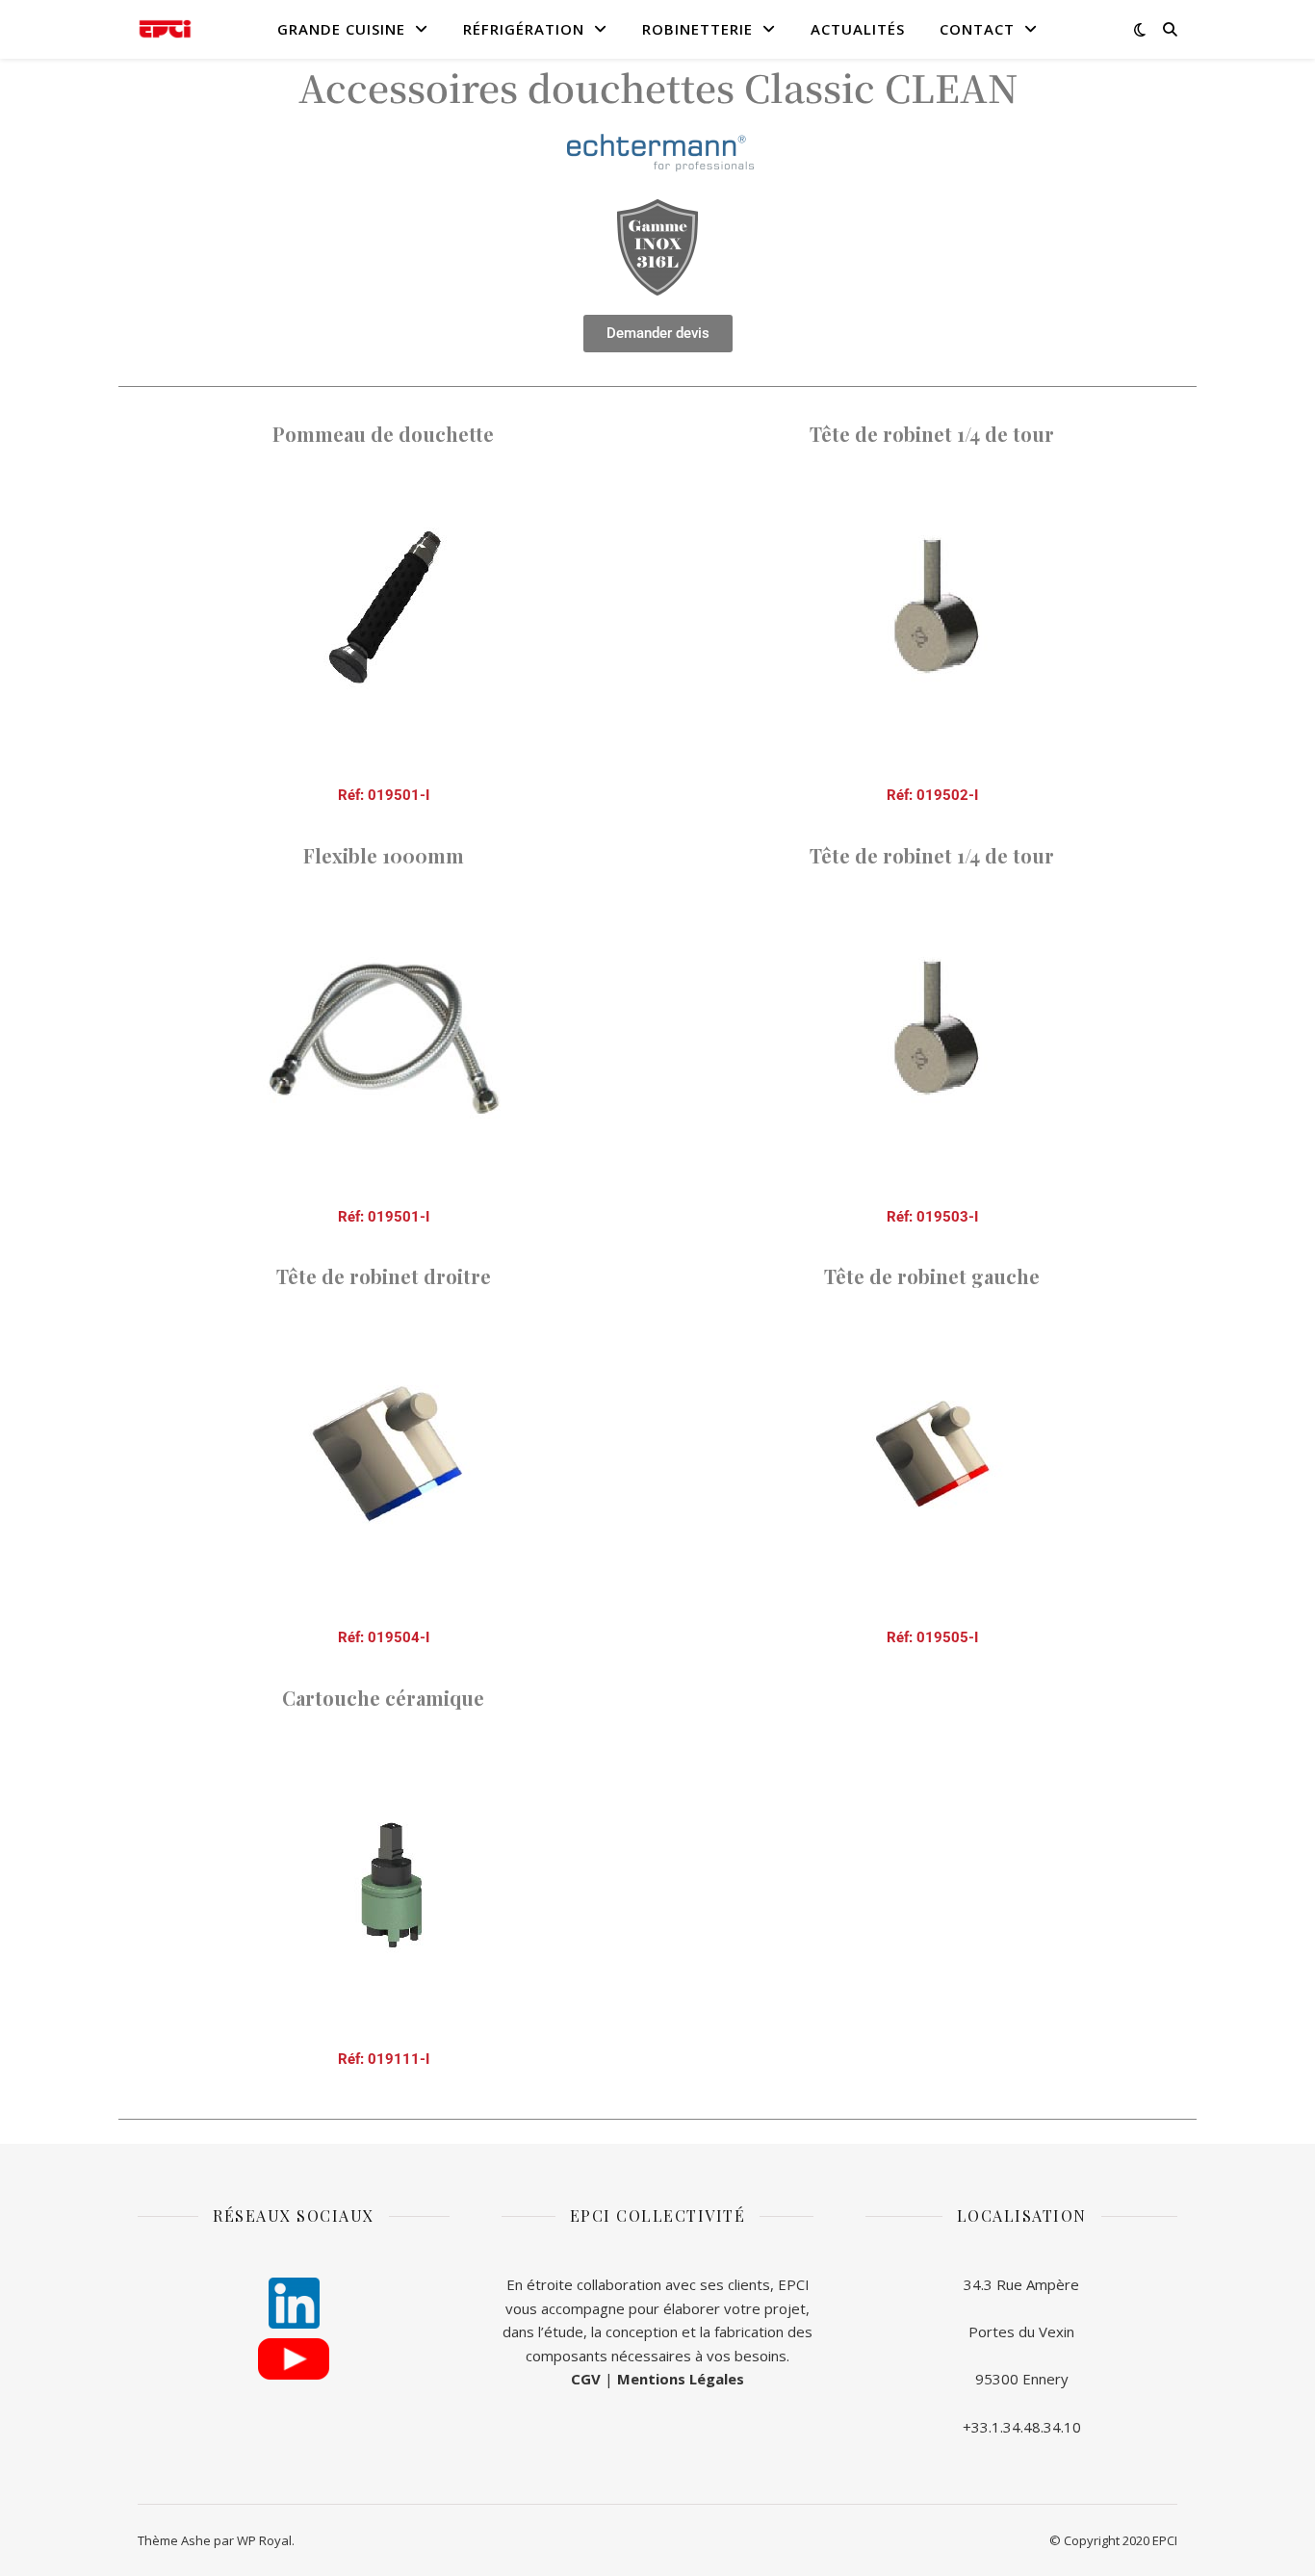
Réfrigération (524, 29)
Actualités (858, 29)
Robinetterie (697, 29)
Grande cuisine (341, 29)
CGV (586, 2379)
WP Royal (264, 2540)
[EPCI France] (165, 29)
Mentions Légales (681, 2379)
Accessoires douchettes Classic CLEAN (658, 87)
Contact (977, 29)
